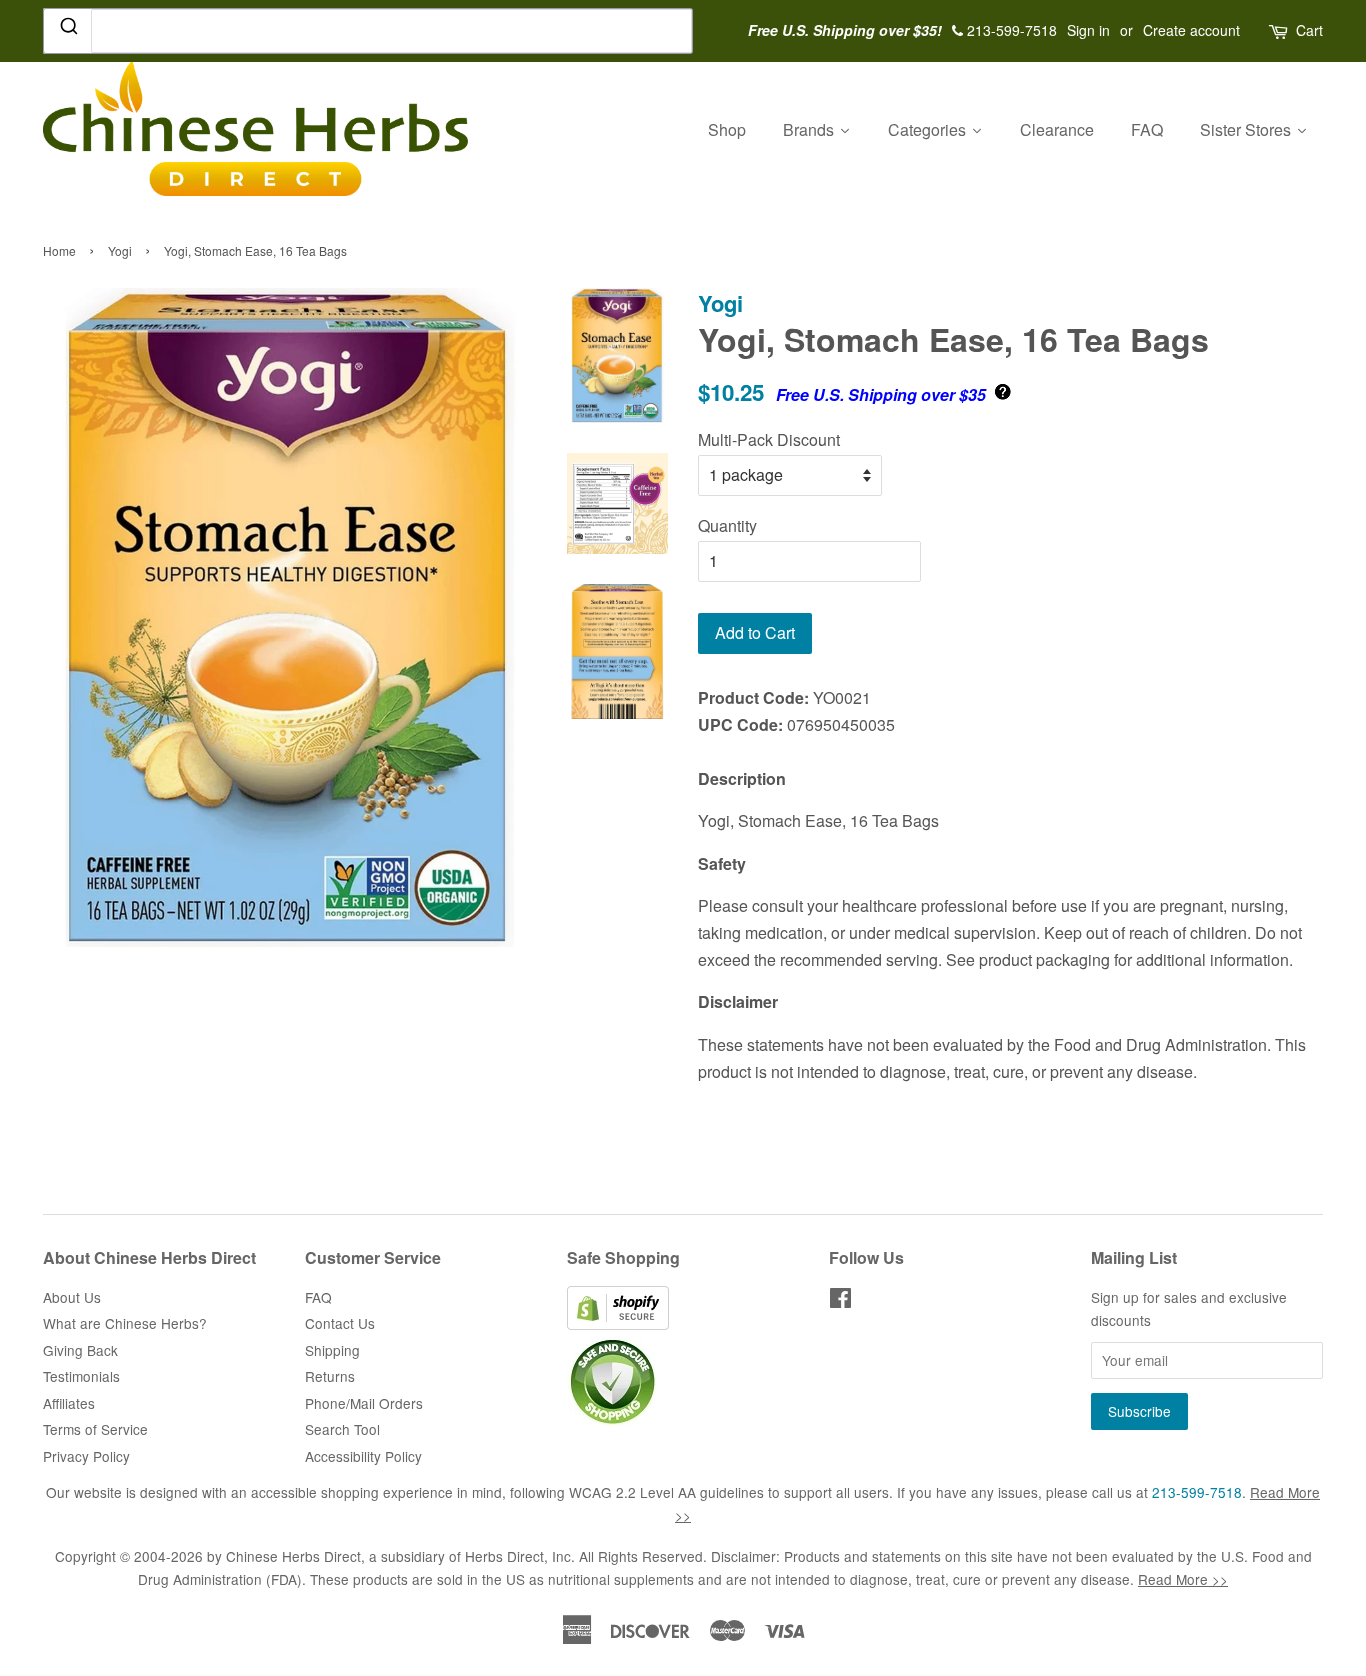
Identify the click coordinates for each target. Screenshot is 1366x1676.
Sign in (1088, 30)
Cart (1309, 30)
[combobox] (368, 31)
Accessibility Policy (363, 1456)
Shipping (332, 1350)
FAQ (318, 1297)
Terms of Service (95, 1429)
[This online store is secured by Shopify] (618, 1324)
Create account (1191, 30)
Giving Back (80, 1350)
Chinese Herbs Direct (293, 1556)
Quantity (727, 525)
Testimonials (81, 1376)
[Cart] (1280, 30)
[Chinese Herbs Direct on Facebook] (840, 1301)
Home (59, 250)
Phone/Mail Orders (364, 1403)
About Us (72, 1297)
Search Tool (342, 1429)
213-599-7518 (1197, 1492)
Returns (330, 1376)
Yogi (120, 250)
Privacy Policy (86, 1456)
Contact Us (340, 1323)
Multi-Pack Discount (769, 439)
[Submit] (67, 30)
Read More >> (1183, 1579)
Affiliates (69, 1403)
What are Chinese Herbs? (125, 1323)
